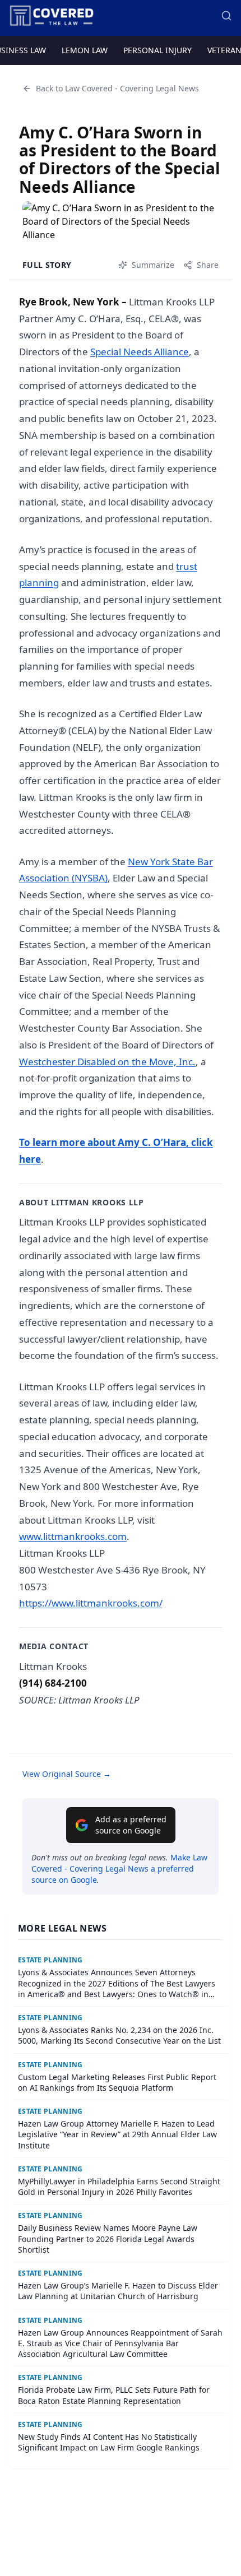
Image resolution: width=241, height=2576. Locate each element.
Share (208, 265)
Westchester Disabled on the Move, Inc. (107, 1062)
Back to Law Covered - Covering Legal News (117, 88)
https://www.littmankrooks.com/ (91, 1603)
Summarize (153, 265)
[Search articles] (226, 16)
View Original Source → (67, 1774)
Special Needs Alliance (140, 352)
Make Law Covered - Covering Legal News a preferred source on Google (119, 1869)
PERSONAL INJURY (157, 50)
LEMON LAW (85, 50)
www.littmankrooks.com (73, 1536)
